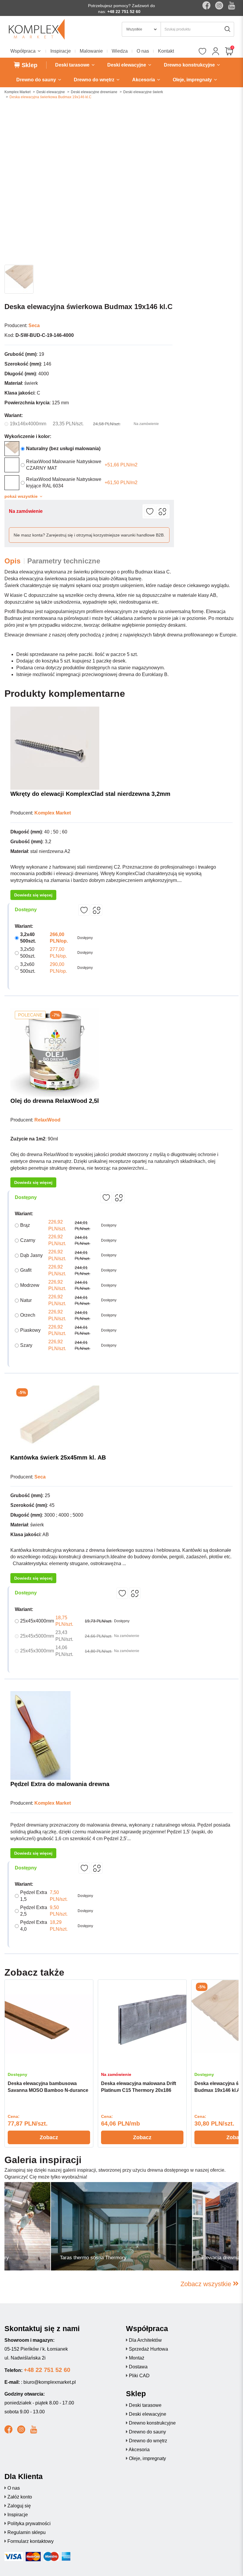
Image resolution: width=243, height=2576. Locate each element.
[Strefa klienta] (216, 52)
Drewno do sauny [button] (37, 80)
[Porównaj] (162, 511)
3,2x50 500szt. (28, 953)
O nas (143, 51)
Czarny (28, 1240)
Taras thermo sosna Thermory (93, 2258)
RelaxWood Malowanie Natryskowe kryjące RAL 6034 (64, 483)
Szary (26, 1345)
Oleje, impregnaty (147, 2458)
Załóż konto (20, 2497)
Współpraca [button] (24, 51)
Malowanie (91, 51)
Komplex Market (17, 92)
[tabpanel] (49, 2064)
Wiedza (120, 51)
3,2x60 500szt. (28, 968)
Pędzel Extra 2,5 (34, 1911)
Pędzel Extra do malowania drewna (60, 1784)
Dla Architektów (145, 2340)
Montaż (137, 2358)
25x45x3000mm (37, 1651)
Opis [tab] (12, 561)
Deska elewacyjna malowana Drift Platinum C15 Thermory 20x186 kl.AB (139, 2090)
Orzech (28, 1315)
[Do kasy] (229, 52)
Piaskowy (30, 1330)
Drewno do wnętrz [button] (95, 80)
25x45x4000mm (37, 1621)
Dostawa (138, 2367)
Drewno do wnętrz (148, 2441)
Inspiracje (61, 51)
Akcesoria (139, 2450)
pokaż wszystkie (22, 496)
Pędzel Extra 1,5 (34, 1896)
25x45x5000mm (37, 1636)
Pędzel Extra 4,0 (34, 1926)
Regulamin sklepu (27, 2532)
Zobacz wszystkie (207, 2284)
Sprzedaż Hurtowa (148, 2349)
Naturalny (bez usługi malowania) (63, 449)
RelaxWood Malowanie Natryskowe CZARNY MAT (64, 465)
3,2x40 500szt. (28, 938)
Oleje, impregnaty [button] (193, 80)
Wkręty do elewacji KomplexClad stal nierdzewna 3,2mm (90, 794)
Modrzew (30, 1285)
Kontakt (166, 51)
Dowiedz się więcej (33, 895)
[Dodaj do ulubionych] (150, 511)
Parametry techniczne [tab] (64, 561)
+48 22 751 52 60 (124, 12)
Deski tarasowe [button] (73, 65)
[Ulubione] (202, 52)
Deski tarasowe (145, 2405)
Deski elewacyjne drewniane (94, 92)
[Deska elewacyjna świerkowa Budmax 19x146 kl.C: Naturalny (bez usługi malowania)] (12, 449)
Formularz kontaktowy (31, 2541)
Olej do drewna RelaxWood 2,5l (55, 1101)
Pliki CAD (139, 2376)
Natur (26, 1300)
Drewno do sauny (147, 2432)
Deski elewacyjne (51, 92)
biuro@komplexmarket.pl (50, 2382)
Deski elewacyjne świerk (143, 92)
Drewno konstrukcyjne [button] (190, 65)
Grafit (26, 1270)
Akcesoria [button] (144, 80)
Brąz (25, 1225)
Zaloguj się (19, 2506)
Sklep (29, 65)
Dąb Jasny (31, 1255)
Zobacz (49, 2137)
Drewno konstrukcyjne (152, 2423)
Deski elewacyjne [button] (127, 65)
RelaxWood (47, 1120)
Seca (34, 325)
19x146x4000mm (28, 424)
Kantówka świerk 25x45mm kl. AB (58, 1457)
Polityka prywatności (29, 2524)
